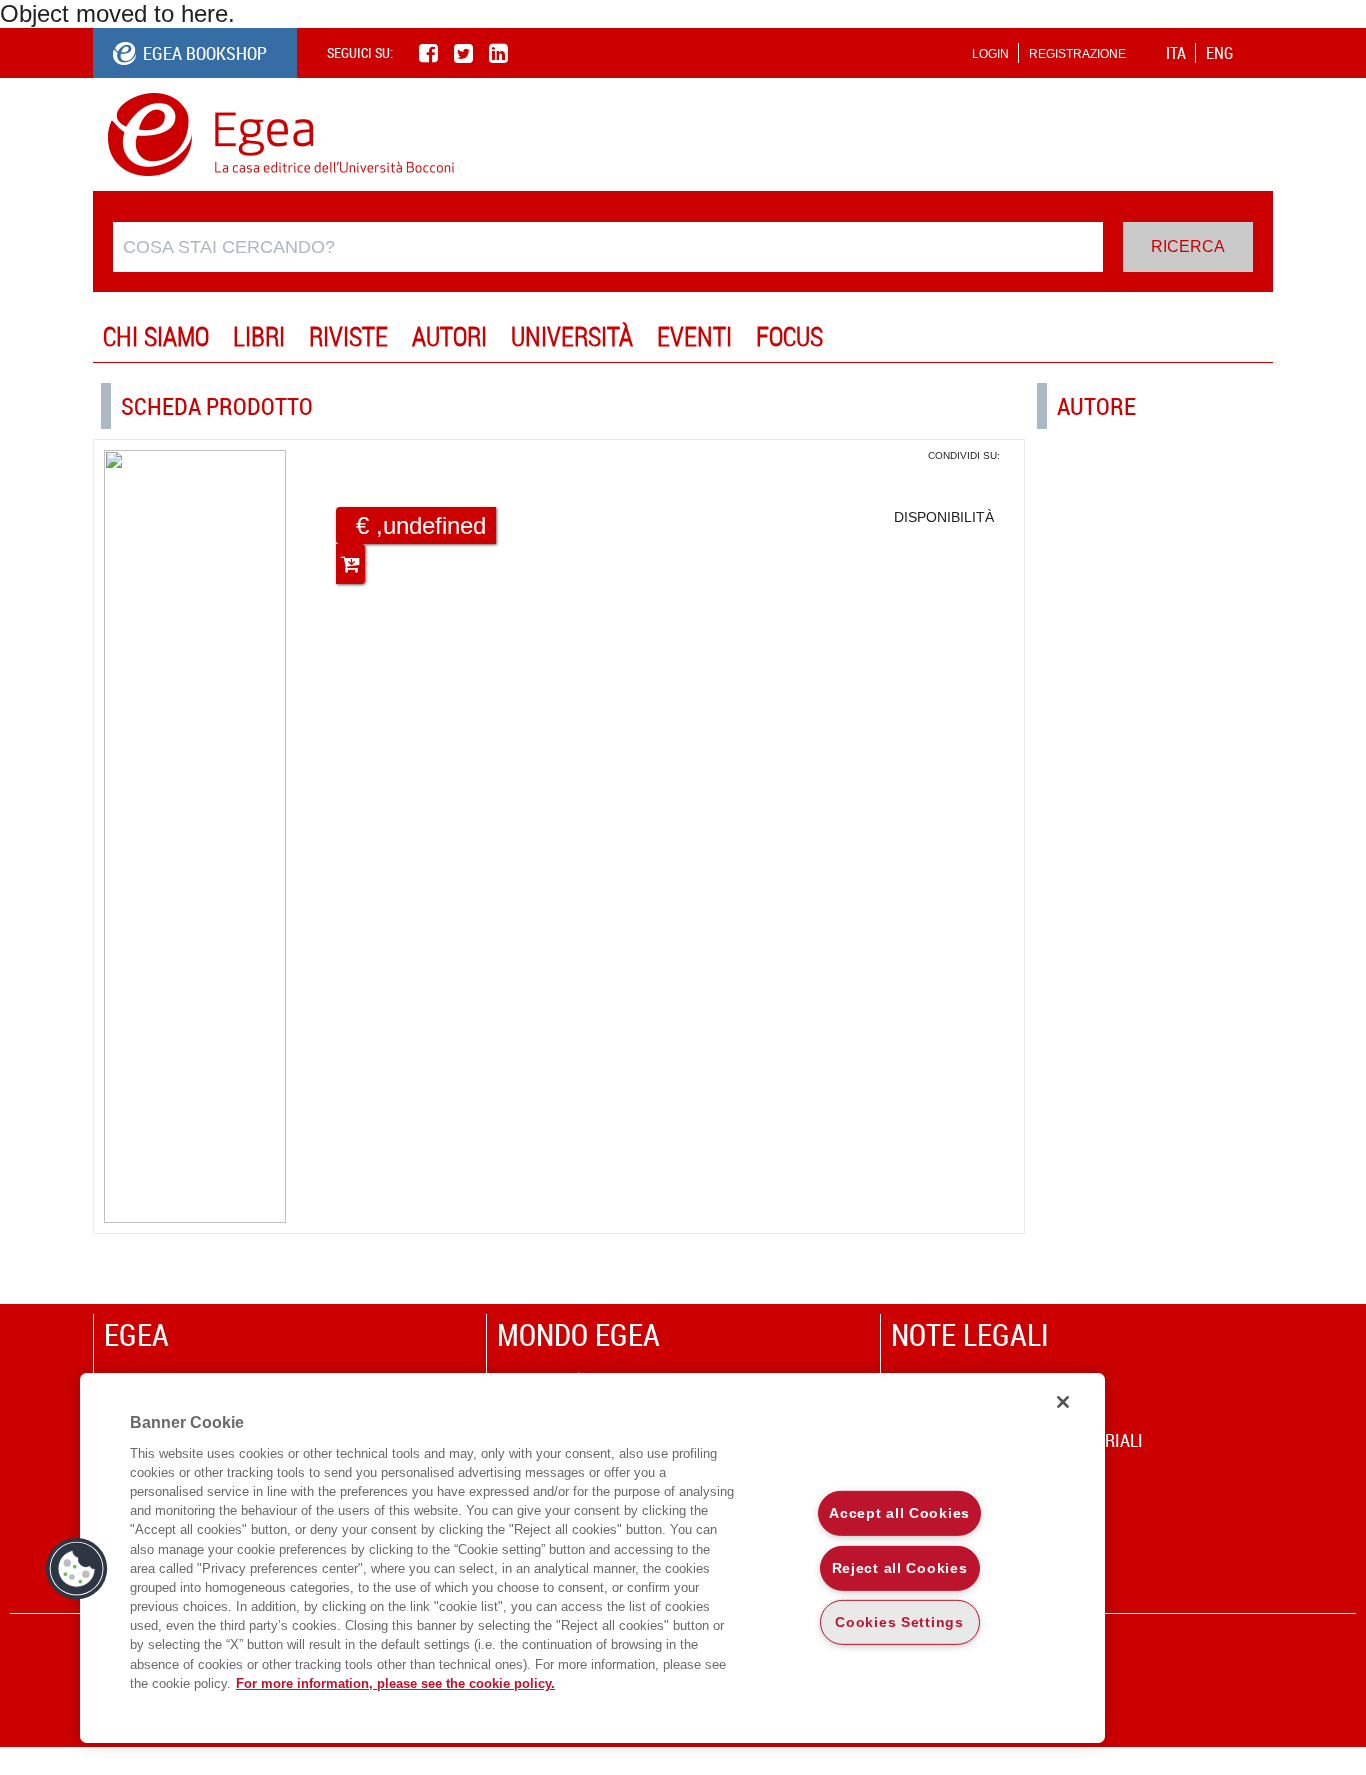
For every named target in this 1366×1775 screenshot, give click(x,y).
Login (990, 54)
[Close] (1063, 1402)
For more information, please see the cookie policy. (395, 1683)
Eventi (694, 336)
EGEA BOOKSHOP (205, 53)
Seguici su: (360, 52)
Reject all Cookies (900, 1567)
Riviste (348, 336)
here (204, 13)
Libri (259, 336)
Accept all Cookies (899, 1513)
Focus (789, 336)
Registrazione (1077, 54)
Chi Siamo (156, 336)
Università (572, 336)
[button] (77, 1569)
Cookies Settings (899, 1622)
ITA (1176, 53)
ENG (1219, 53)
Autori (449, 336)
